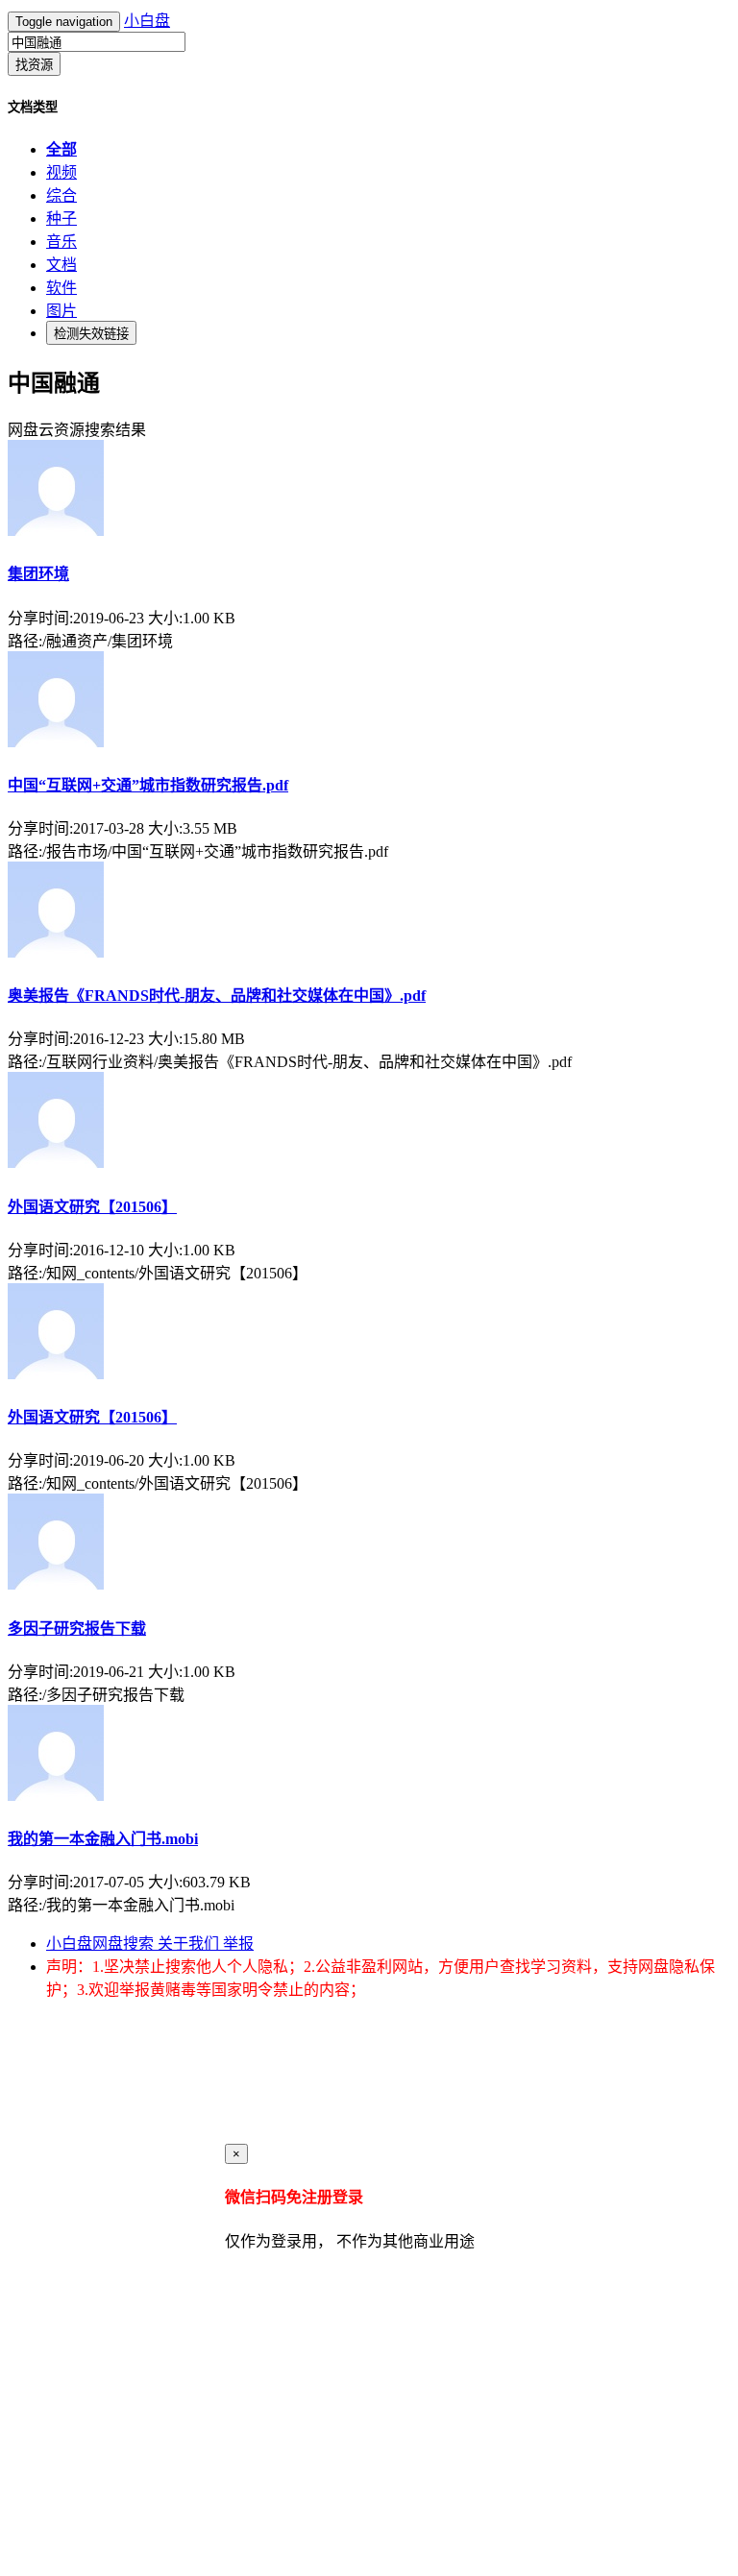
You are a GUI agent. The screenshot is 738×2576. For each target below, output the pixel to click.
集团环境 (38, 574)
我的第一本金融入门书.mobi (103, 1839)
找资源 (34, 65)
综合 (61, 195)
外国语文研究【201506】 (92, 1207)
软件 (61, 288)
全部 (61, 149)
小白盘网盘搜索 (102, 1944)
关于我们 (190, 1944)
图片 (61, 311)
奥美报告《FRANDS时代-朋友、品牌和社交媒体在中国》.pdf (217, 996)
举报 (238, 1944)
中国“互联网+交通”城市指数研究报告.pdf (148, 785)
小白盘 (147, 21)
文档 (61, 265)
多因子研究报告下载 (77, 1628)
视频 (61, 172)
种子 (61, 219)
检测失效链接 (91, 334)
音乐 (61, 242)
